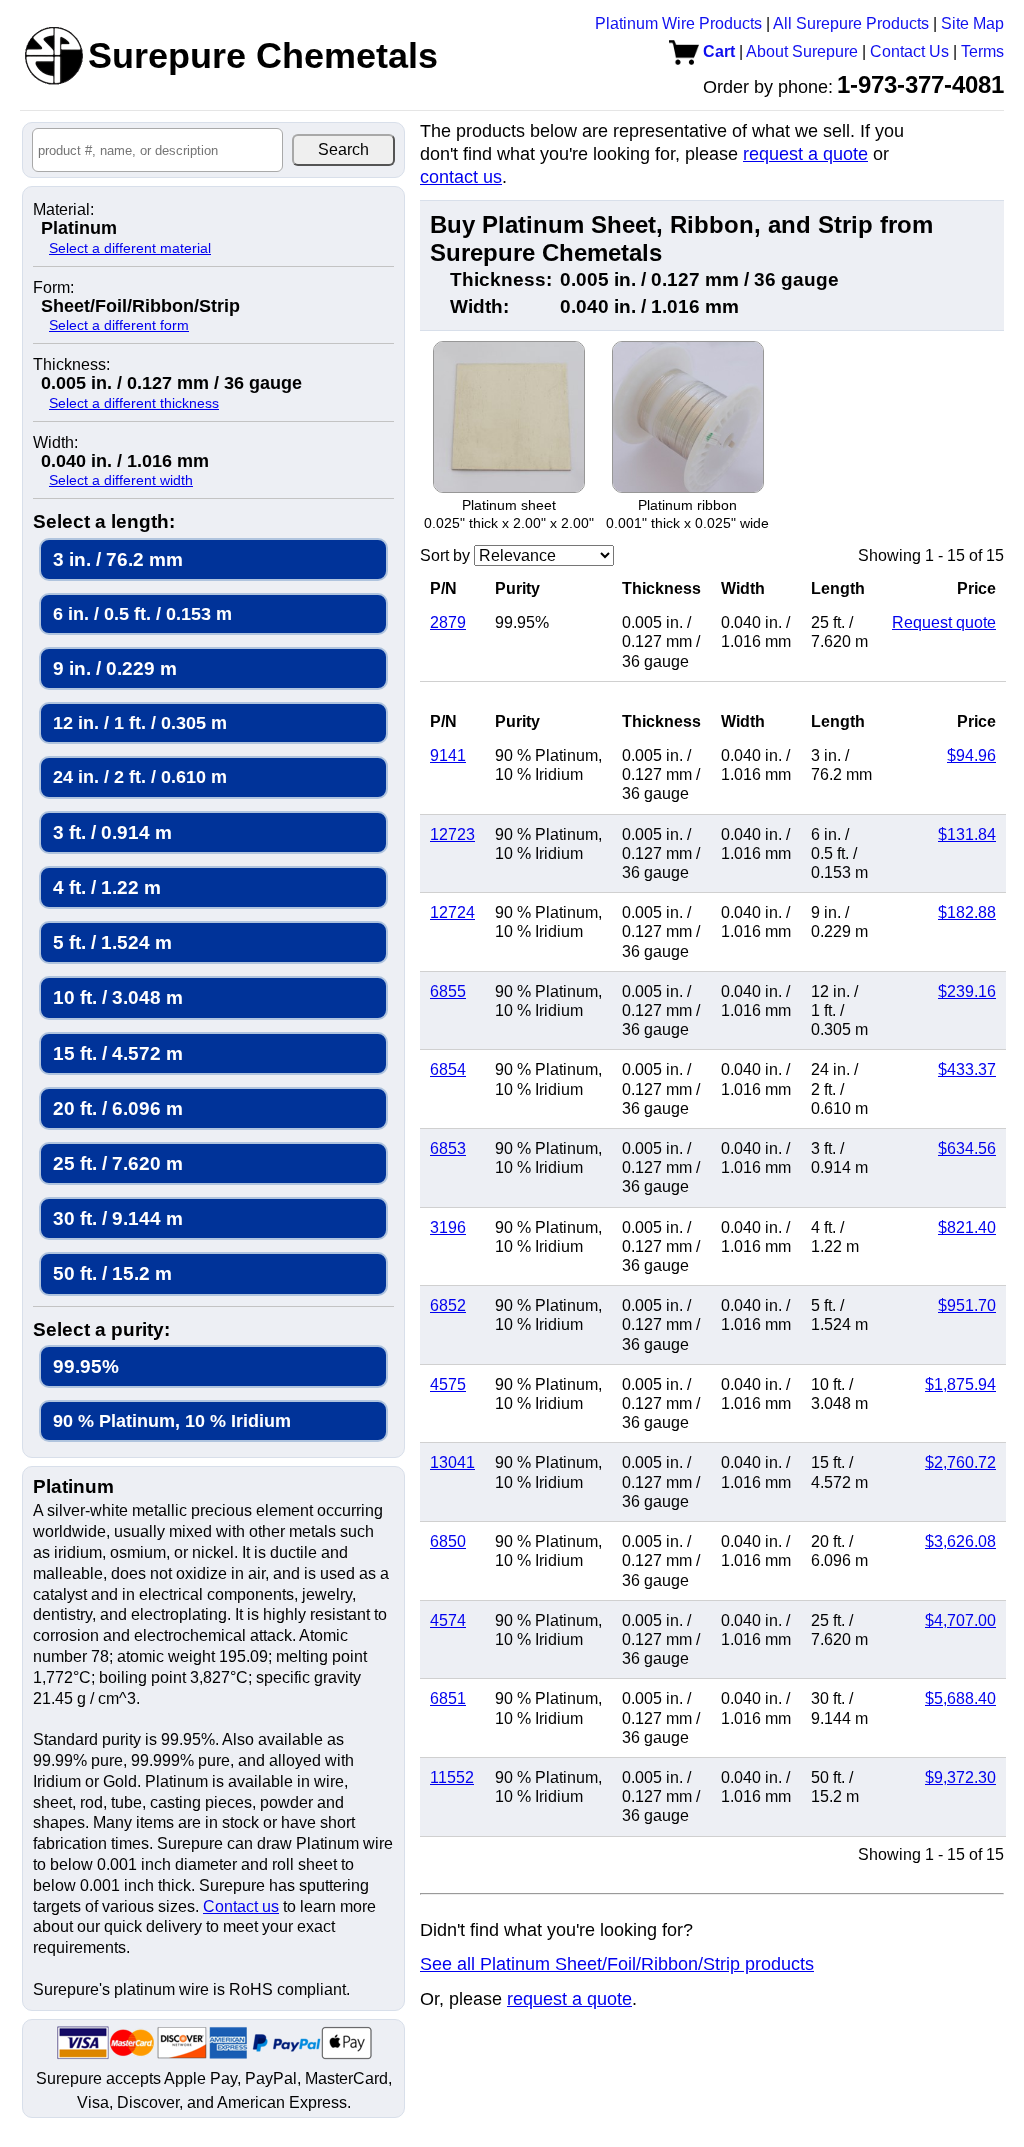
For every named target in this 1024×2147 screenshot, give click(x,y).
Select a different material (130, 248)
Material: (63, 210)
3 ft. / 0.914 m (112, 832)
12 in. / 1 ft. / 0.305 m (140, 722)
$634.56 (967, 1148)
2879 (448, 622)
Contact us (241, 1906)
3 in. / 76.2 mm (118, 559)
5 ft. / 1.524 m (112, 942)
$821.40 (967, 1227)
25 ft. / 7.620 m (118, 1163)
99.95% (86, 1366)
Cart (717, 51)
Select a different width (121, 480)
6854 (448, 1069)
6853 (448, 1148)
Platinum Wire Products (678, 23)
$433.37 (967, 1069)
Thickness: (71, 365)
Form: (53, 288)
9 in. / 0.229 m (115, 668)
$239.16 (967, 991)
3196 (448, 1227)
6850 (448, 1541)
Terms (982, 51)
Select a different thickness (134, 403)
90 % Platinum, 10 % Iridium (172, 1420)
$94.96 (971, 755)
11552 (452, 1777)
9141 (448, 755)
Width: (55, 443)
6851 (448, 1698)
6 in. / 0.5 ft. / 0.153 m (142, 613)
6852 (448, 1305)
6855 (448, 991)
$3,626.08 (960, 1541)
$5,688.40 (960, 1698)
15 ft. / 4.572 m (118, 1053)
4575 (448, 1384)
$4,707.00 (960, 1620)
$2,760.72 (960, 1462)
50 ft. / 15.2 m (112, 1273)
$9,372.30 (960, 1777)
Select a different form (119, 325)
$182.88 (967, 912)
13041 (452, 1462)
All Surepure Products (851, 23)
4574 (448, 1620)
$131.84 (967, 834)
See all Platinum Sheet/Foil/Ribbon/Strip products (617, 1964)
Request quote (944, 622)
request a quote (805, 154)
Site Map (972, 23)
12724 (452, 912)
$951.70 (967, 1305)
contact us (461, 177)
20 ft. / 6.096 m (118, 1108)
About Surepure (802, 51)
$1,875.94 (960, 1384)
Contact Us (909, 51)
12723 (452, 834)
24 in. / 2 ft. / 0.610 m (140, 776)
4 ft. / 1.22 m (107, 887)
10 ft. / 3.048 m (118, 997)
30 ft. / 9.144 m (118, 1218)
